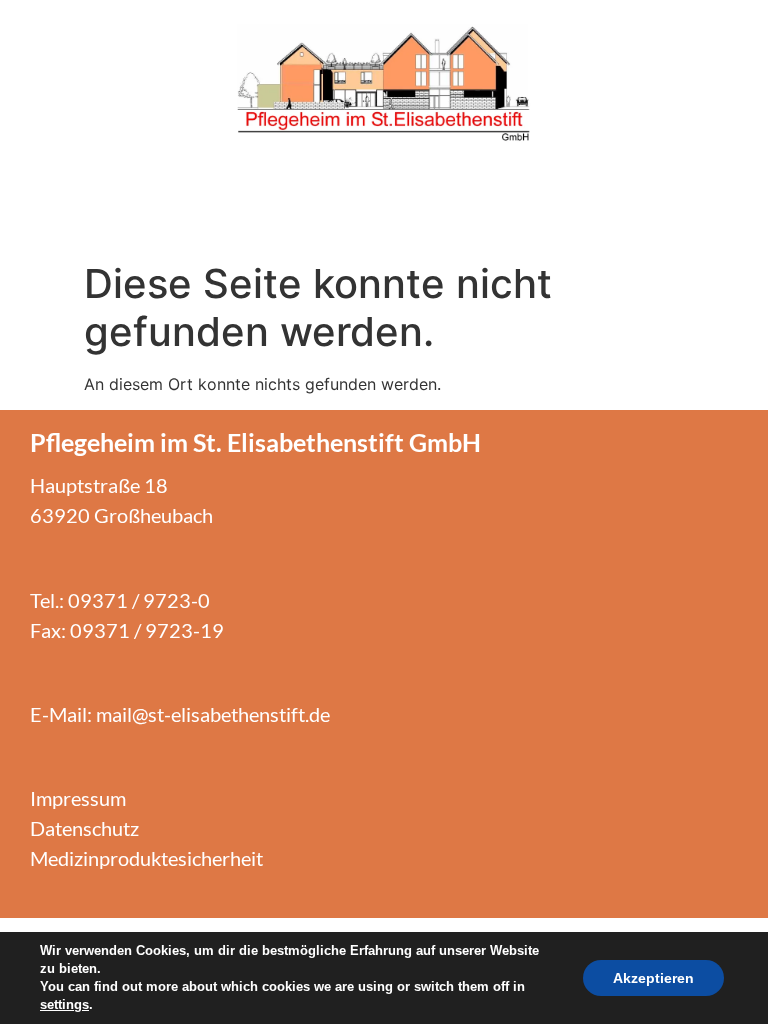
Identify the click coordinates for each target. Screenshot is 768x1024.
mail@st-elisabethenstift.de (213, 714)
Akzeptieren (653, 978)
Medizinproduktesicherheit (146, 858)
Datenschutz (84, 828)
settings (64, 1004)
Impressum (78, 798)
